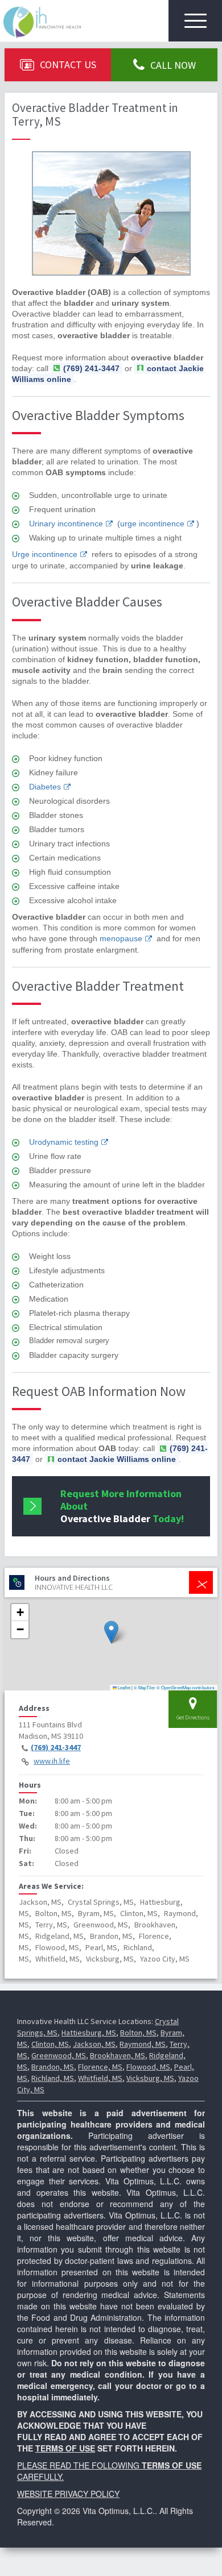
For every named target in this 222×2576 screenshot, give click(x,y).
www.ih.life (52, 1761)
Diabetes (45, 787)
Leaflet (124, 1687)
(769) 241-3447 (56, 1747)
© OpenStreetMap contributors (186, 1687)
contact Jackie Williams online (117, 1459)
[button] (111, 1632)
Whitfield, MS (100, 2078)
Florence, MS (100, 2067)
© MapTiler (145, 1687)
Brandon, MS (53, 2067)
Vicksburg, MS (150, 2078)
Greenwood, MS (59, 2055)
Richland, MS (53, 2078)
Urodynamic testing (64, 1142)
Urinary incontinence (66, 523)
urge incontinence (152, 523)
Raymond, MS (143, 2044)
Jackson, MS (94, 2044)
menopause (121, 938)
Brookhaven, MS (118, 2055)
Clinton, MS (50, 2044)
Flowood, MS (148, 2067)
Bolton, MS (138, 2033)
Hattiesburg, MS (89, 2033)
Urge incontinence (45, 554)
